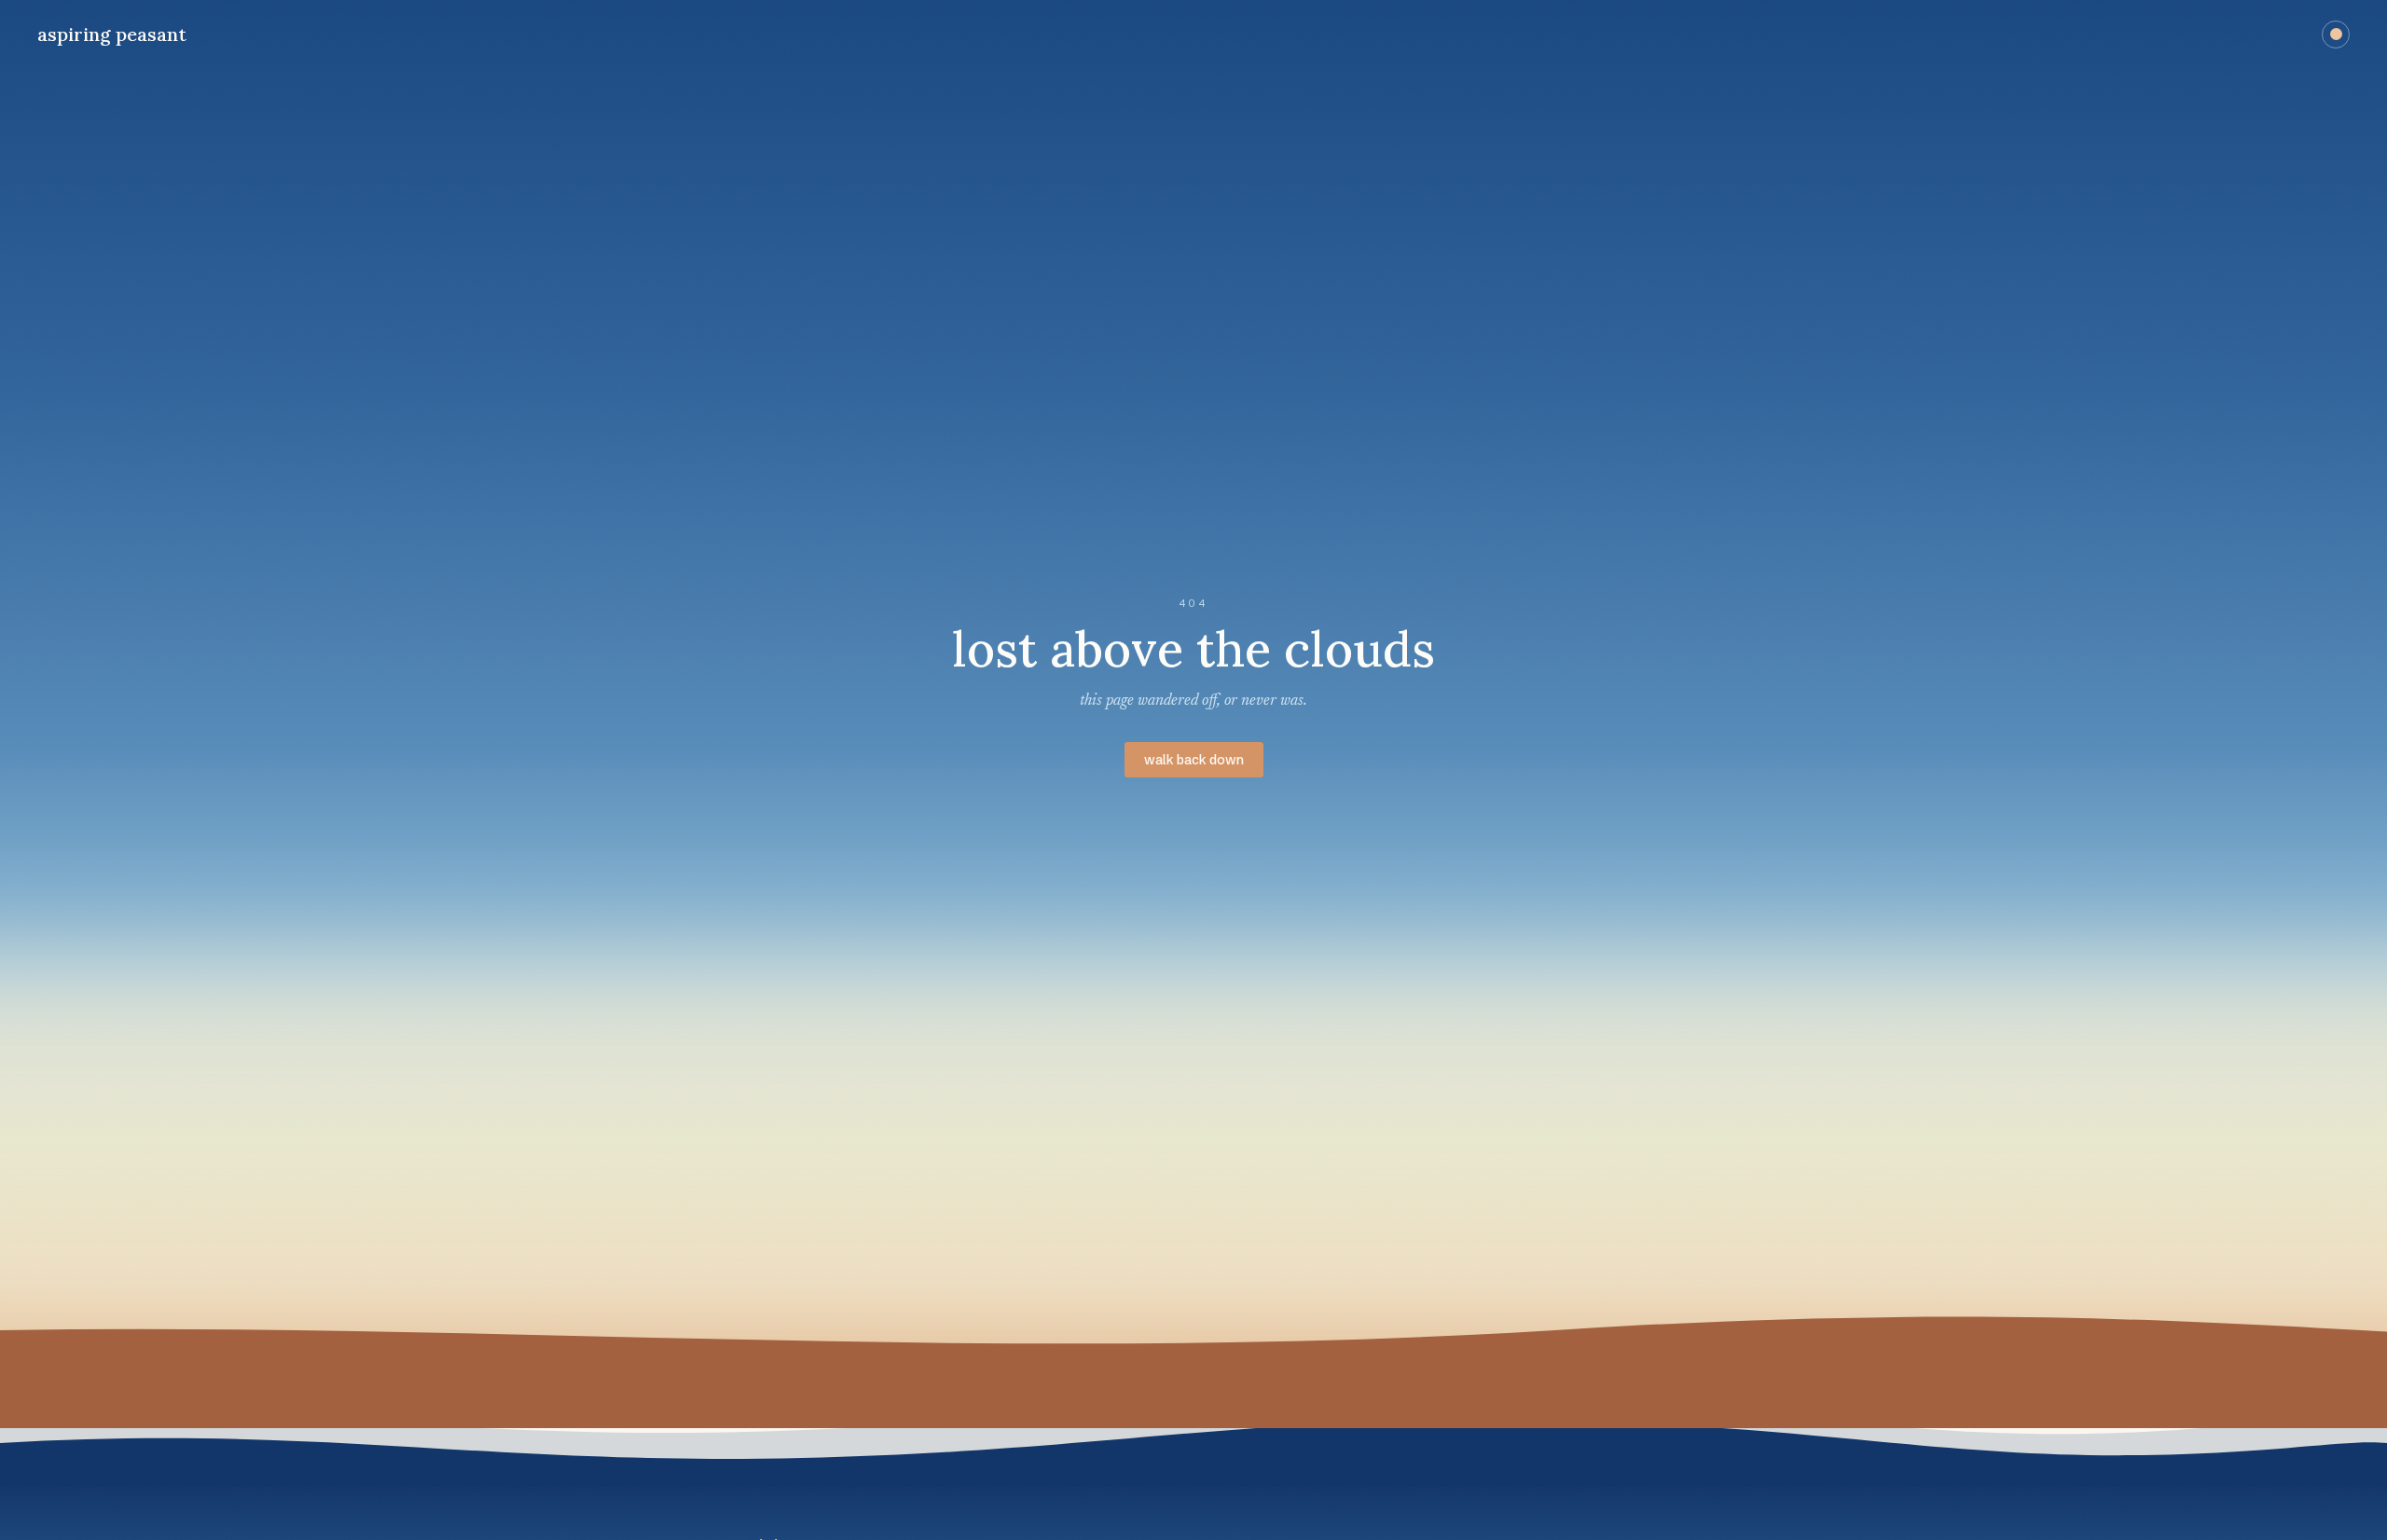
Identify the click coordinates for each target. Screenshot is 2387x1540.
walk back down (1194, 760)
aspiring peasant (112, 34)
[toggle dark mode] (2336, 34)
